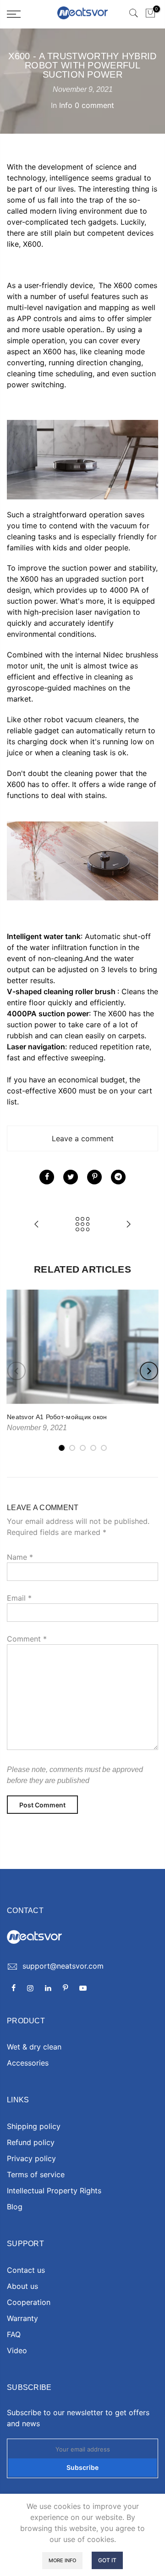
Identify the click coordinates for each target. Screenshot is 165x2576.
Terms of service (36, 2174)
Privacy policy (31, 2158)
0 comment (94, 105)
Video (17, 2350)
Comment (27, 1639)
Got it (107, 2560)
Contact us (26, 2270)
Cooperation (29, 2302)
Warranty (22, 2318)
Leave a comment (83, 1138)
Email (19, 1598)
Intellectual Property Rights (54, 2191)
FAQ (14, 2334)
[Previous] (16, 1371)
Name (20, 1557)
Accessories (28, 2063)
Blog (15, 2207)
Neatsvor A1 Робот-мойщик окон (57, 1417)
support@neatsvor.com (63, 1966)
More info (62, 2560)
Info (66, 105)
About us (22, 2286)
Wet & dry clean (34, 2047)
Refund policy (31, 2142)
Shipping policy (34, 2126)
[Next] (149, 1371)
